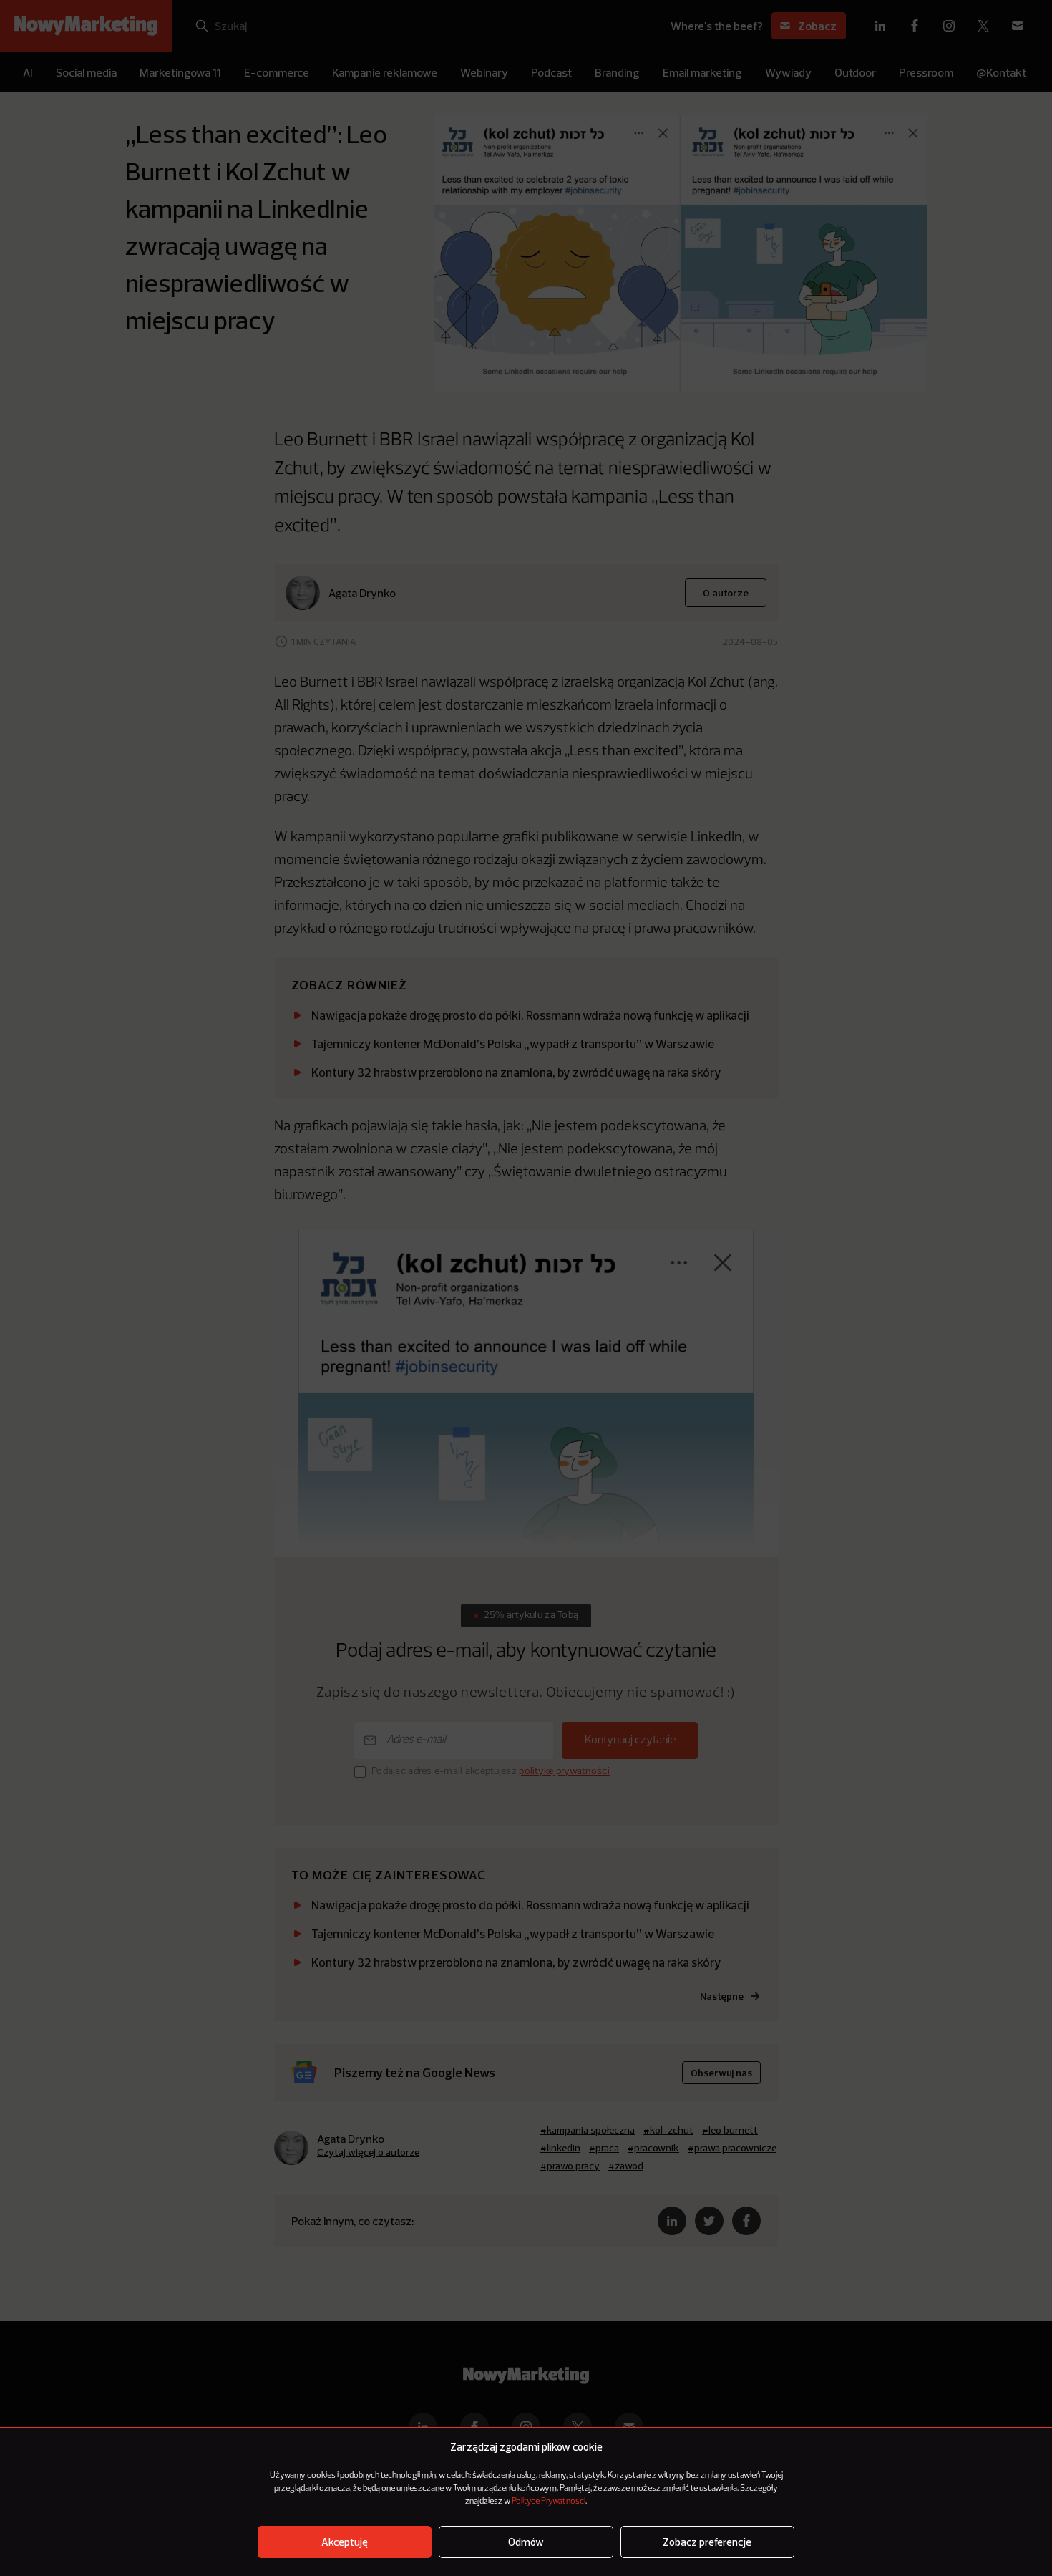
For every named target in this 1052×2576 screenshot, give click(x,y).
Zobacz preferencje (707, 2542)
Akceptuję (345, 2542)
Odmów (526, 2542)
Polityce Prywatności (549, 2502)
